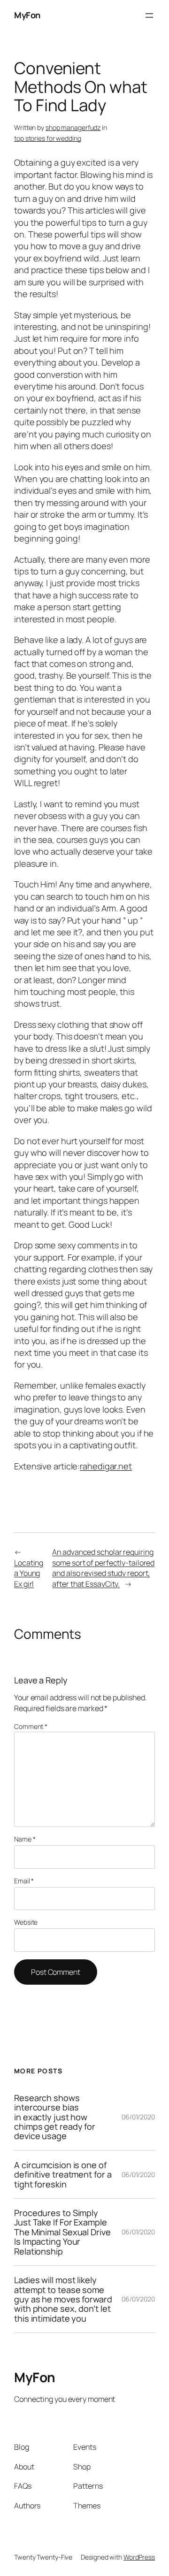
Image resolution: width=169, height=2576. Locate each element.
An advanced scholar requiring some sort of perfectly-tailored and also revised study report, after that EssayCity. (103, 1568)
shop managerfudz (73, 127)
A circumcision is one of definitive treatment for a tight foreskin (63, 2175)
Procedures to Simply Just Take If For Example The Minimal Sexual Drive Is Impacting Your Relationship (62, 2232)
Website (26, 1922)
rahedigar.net (106, 1466)
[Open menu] (149, 15)
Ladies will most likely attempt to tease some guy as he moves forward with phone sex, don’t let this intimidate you (63, 2299)
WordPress (139, 2557)
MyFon (27, 15)
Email (24, 1881)
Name (25, 1839)
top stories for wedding (48, 138)
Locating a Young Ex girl (29, 1573)
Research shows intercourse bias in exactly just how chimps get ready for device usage (55, 2117)
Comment (31, 1726)
